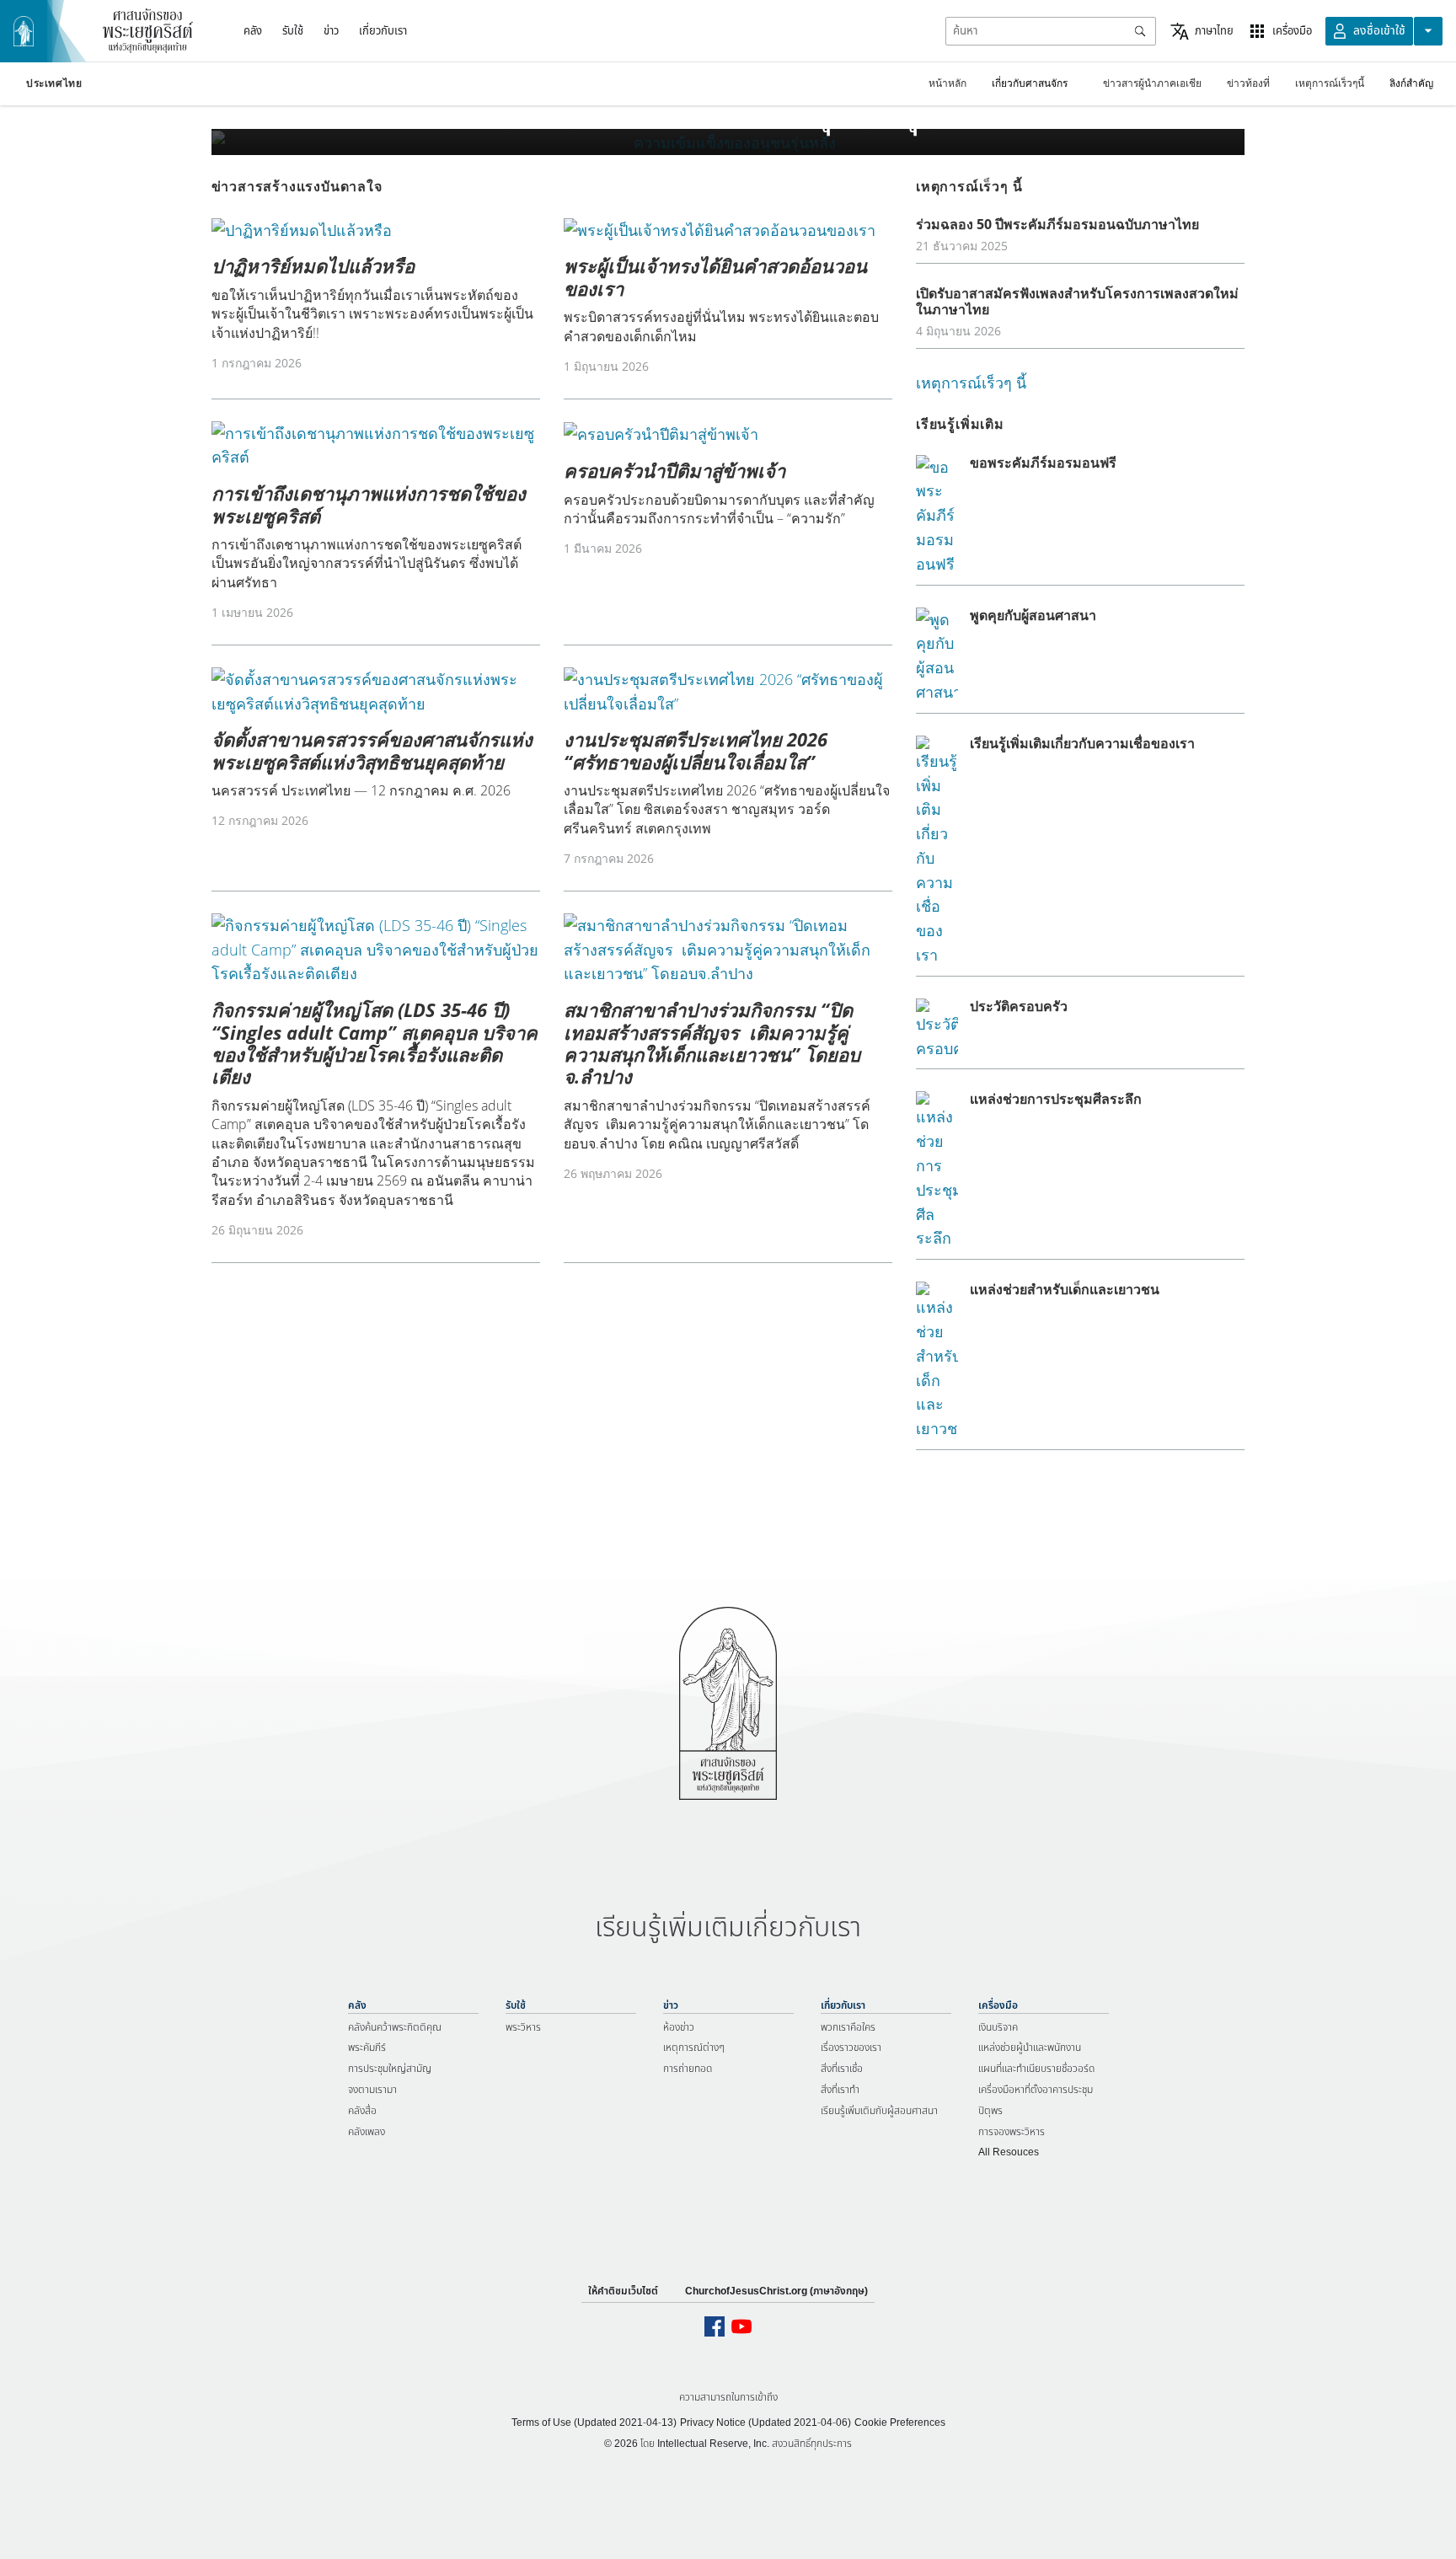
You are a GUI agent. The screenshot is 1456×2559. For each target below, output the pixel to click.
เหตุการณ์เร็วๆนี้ (1330, 83)
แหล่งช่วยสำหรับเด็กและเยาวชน (1065, 1289)
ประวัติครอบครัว (1019, 1006)
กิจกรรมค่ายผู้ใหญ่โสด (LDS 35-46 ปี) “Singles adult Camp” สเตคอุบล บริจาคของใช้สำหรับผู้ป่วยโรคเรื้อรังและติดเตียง (375, 1043)
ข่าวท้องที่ (1248, 83)
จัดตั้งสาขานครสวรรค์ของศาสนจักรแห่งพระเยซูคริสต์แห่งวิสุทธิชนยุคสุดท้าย (372, 750)
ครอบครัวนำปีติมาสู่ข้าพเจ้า (674, 470)
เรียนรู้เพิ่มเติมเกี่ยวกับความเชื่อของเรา (1082, 743)
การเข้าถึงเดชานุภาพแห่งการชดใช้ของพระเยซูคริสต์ (369, 504)
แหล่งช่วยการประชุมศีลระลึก (1056, 1099)
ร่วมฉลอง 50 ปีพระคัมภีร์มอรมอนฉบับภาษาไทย (1057, 224)
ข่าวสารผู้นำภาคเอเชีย (1152, 83)
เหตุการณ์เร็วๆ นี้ (971, 383)
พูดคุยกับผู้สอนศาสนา (1033, 615)
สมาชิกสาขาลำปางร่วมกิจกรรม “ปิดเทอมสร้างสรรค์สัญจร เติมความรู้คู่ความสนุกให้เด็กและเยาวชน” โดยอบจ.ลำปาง (712, 1043)
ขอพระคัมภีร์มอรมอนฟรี (1043, 463)
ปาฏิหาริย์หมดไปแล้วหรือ (313, 265)
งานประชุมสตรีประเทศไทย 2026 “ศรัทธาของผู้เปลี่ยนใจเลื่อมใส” (696, 750)
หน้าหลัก (947, 83)
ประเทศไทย (54, 83)
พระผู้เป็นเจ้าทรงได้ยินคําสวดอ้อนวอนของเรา (715, 276)
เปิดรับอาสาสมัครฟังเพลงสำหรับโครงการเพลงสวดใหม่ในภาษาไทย (1077, 301)
